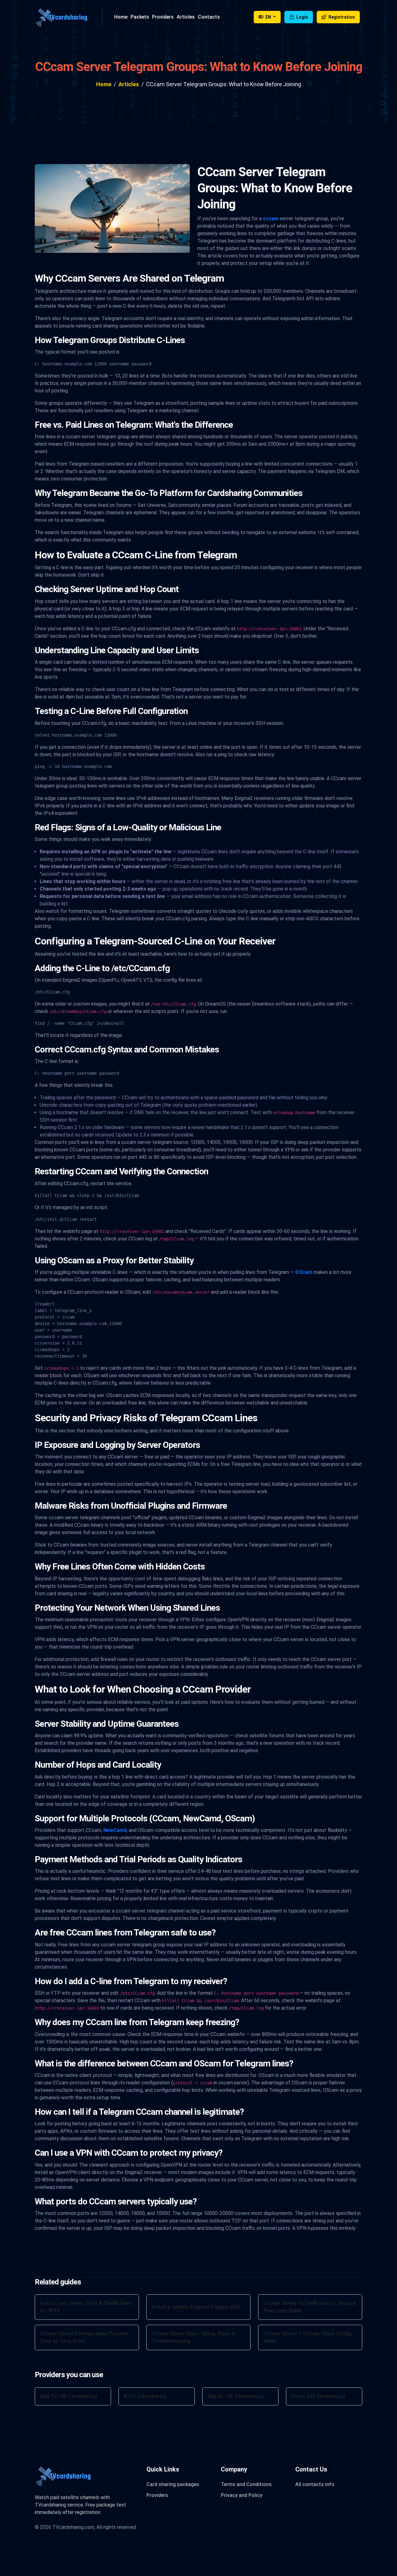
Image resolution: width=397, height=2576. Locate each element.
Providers (163, 17)
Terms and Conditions (246, 2484)
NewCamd (115, 1830)
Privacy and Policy (242, 2495)
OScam (304, 1272)
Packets (140, 17)
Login (302, 17)
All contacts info (315, 2484)
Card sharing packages (173, 2484)
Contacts (209, 17)
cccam (271, 219)
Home (121, 17)
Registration (341, 17)
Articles (186, 17)
